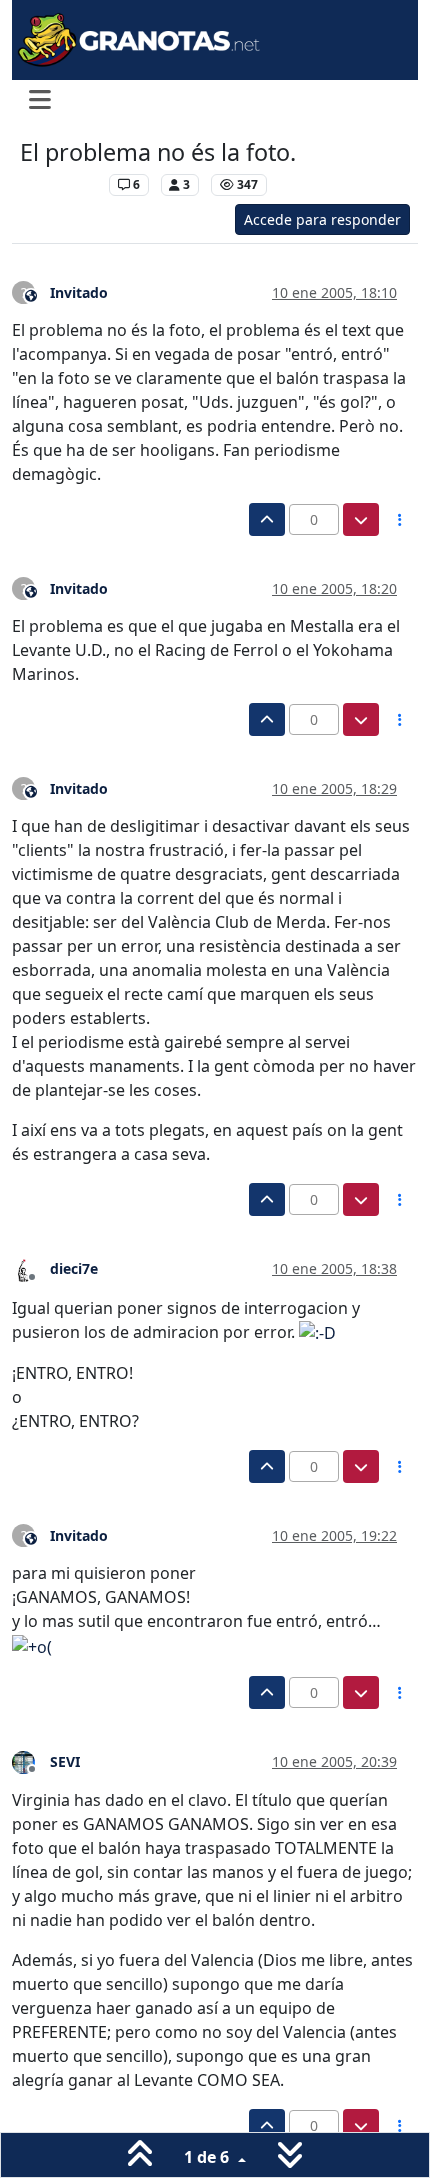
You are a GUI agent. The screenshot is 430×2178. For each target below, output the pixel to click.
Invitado (79, 292)
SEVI (65, 1761)
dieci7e (74, 1268)
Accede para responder (322, 219)
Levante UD (59, 184)
